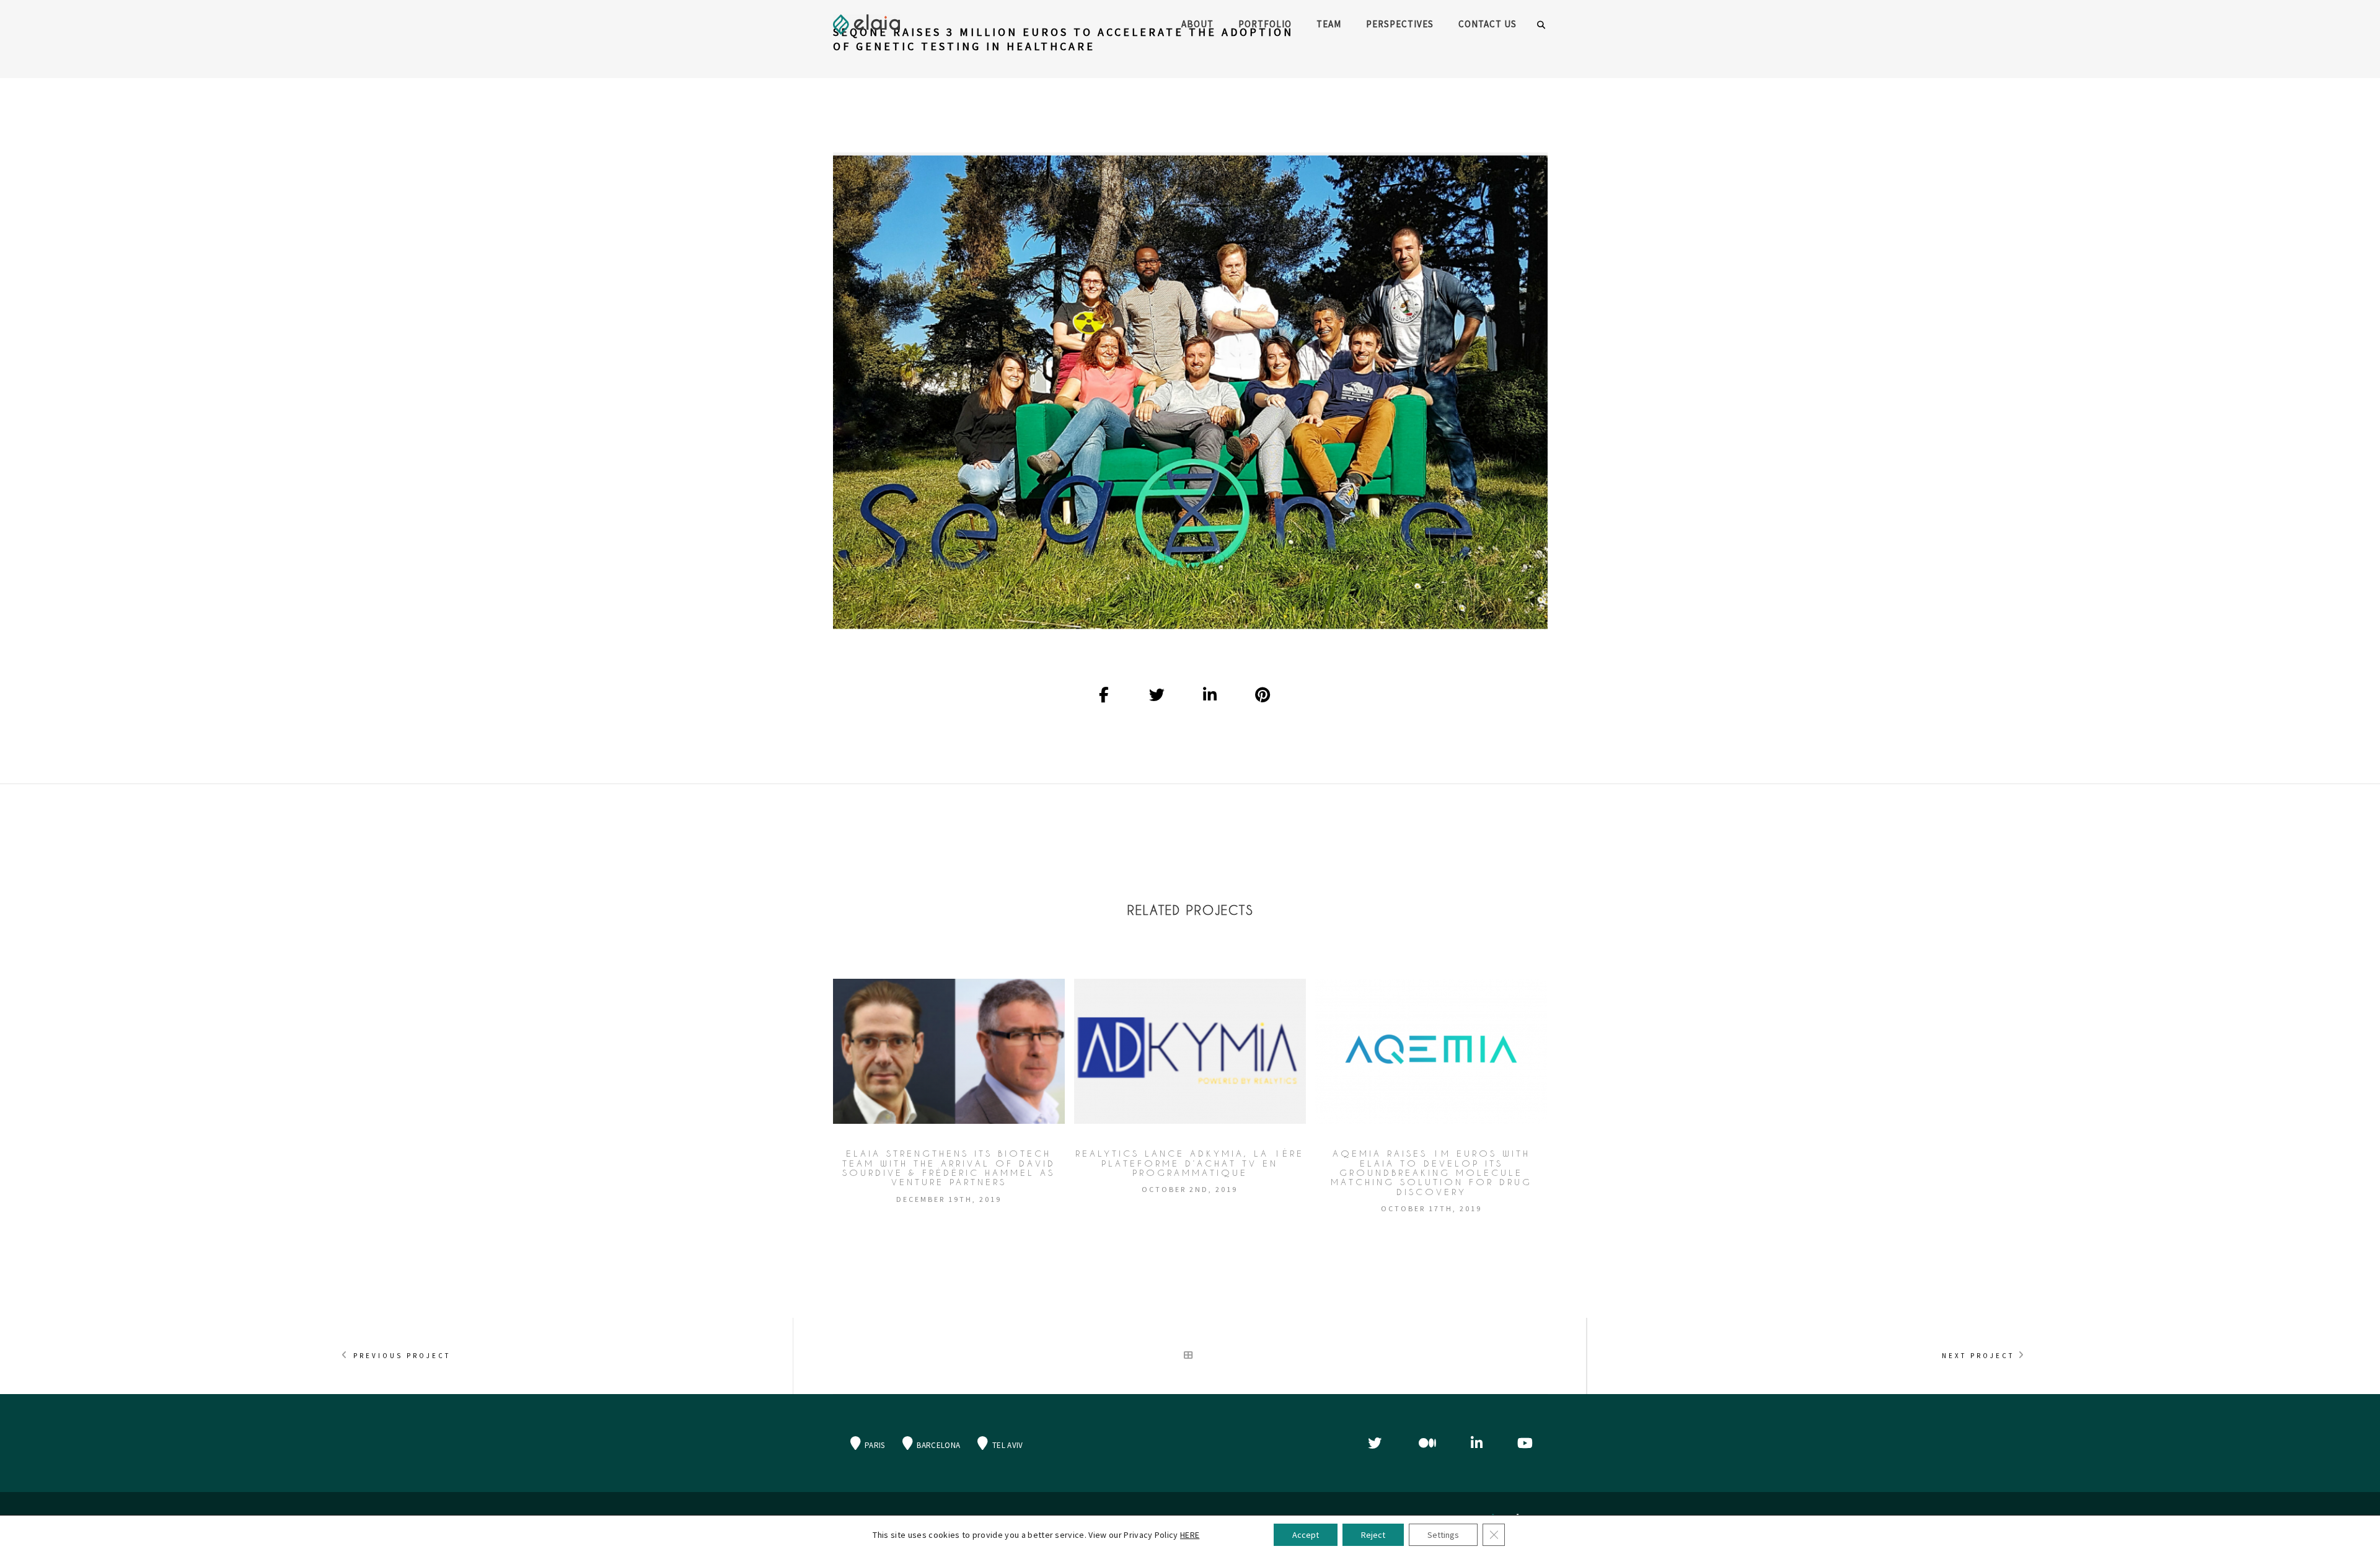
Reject (1373, 1535)
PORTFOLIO (1265, 24)
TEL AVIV (1007, 1445)
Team (1329, 24)
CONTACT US (1487, 24)
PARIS (874, 1445)
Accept (1306, 1535)
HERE (1190, 1535)
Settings (1443, 1535)
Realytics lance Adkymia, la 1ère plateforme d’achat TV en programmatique (1190, 1163)
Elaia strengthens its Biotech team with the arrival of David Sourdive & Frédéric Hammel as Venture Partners (949, 1168)
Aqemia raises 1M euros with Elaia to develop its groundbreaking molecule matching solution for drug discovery (1431, 1172)
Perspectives (1400, 24)
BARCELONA (937, 1445)
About (1197, 24)
